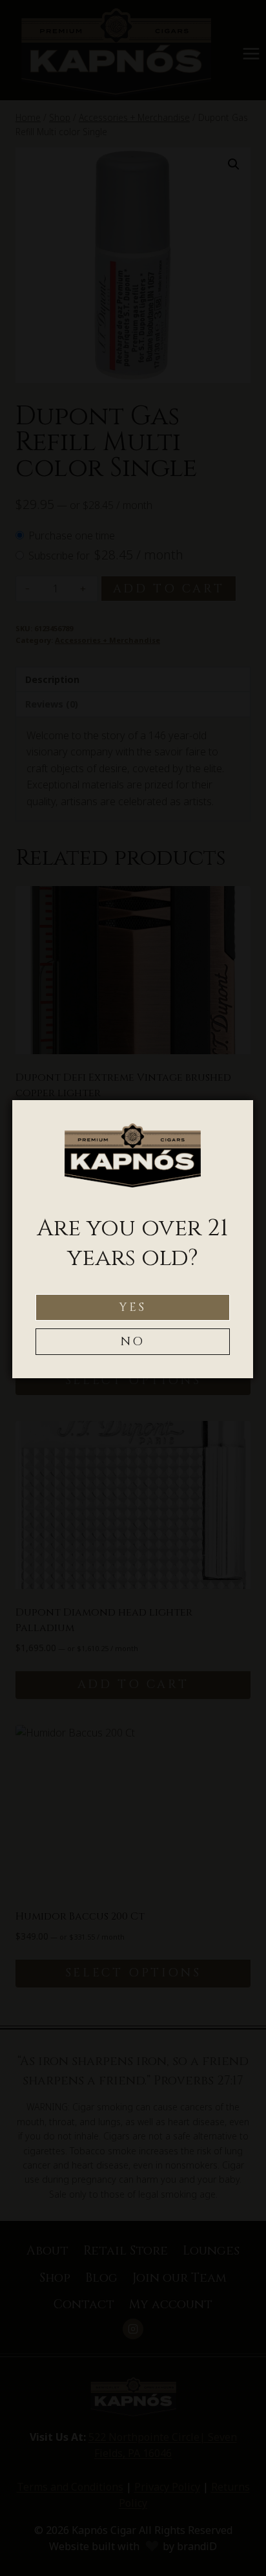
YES (133, 1307)
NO (133, 1342)
